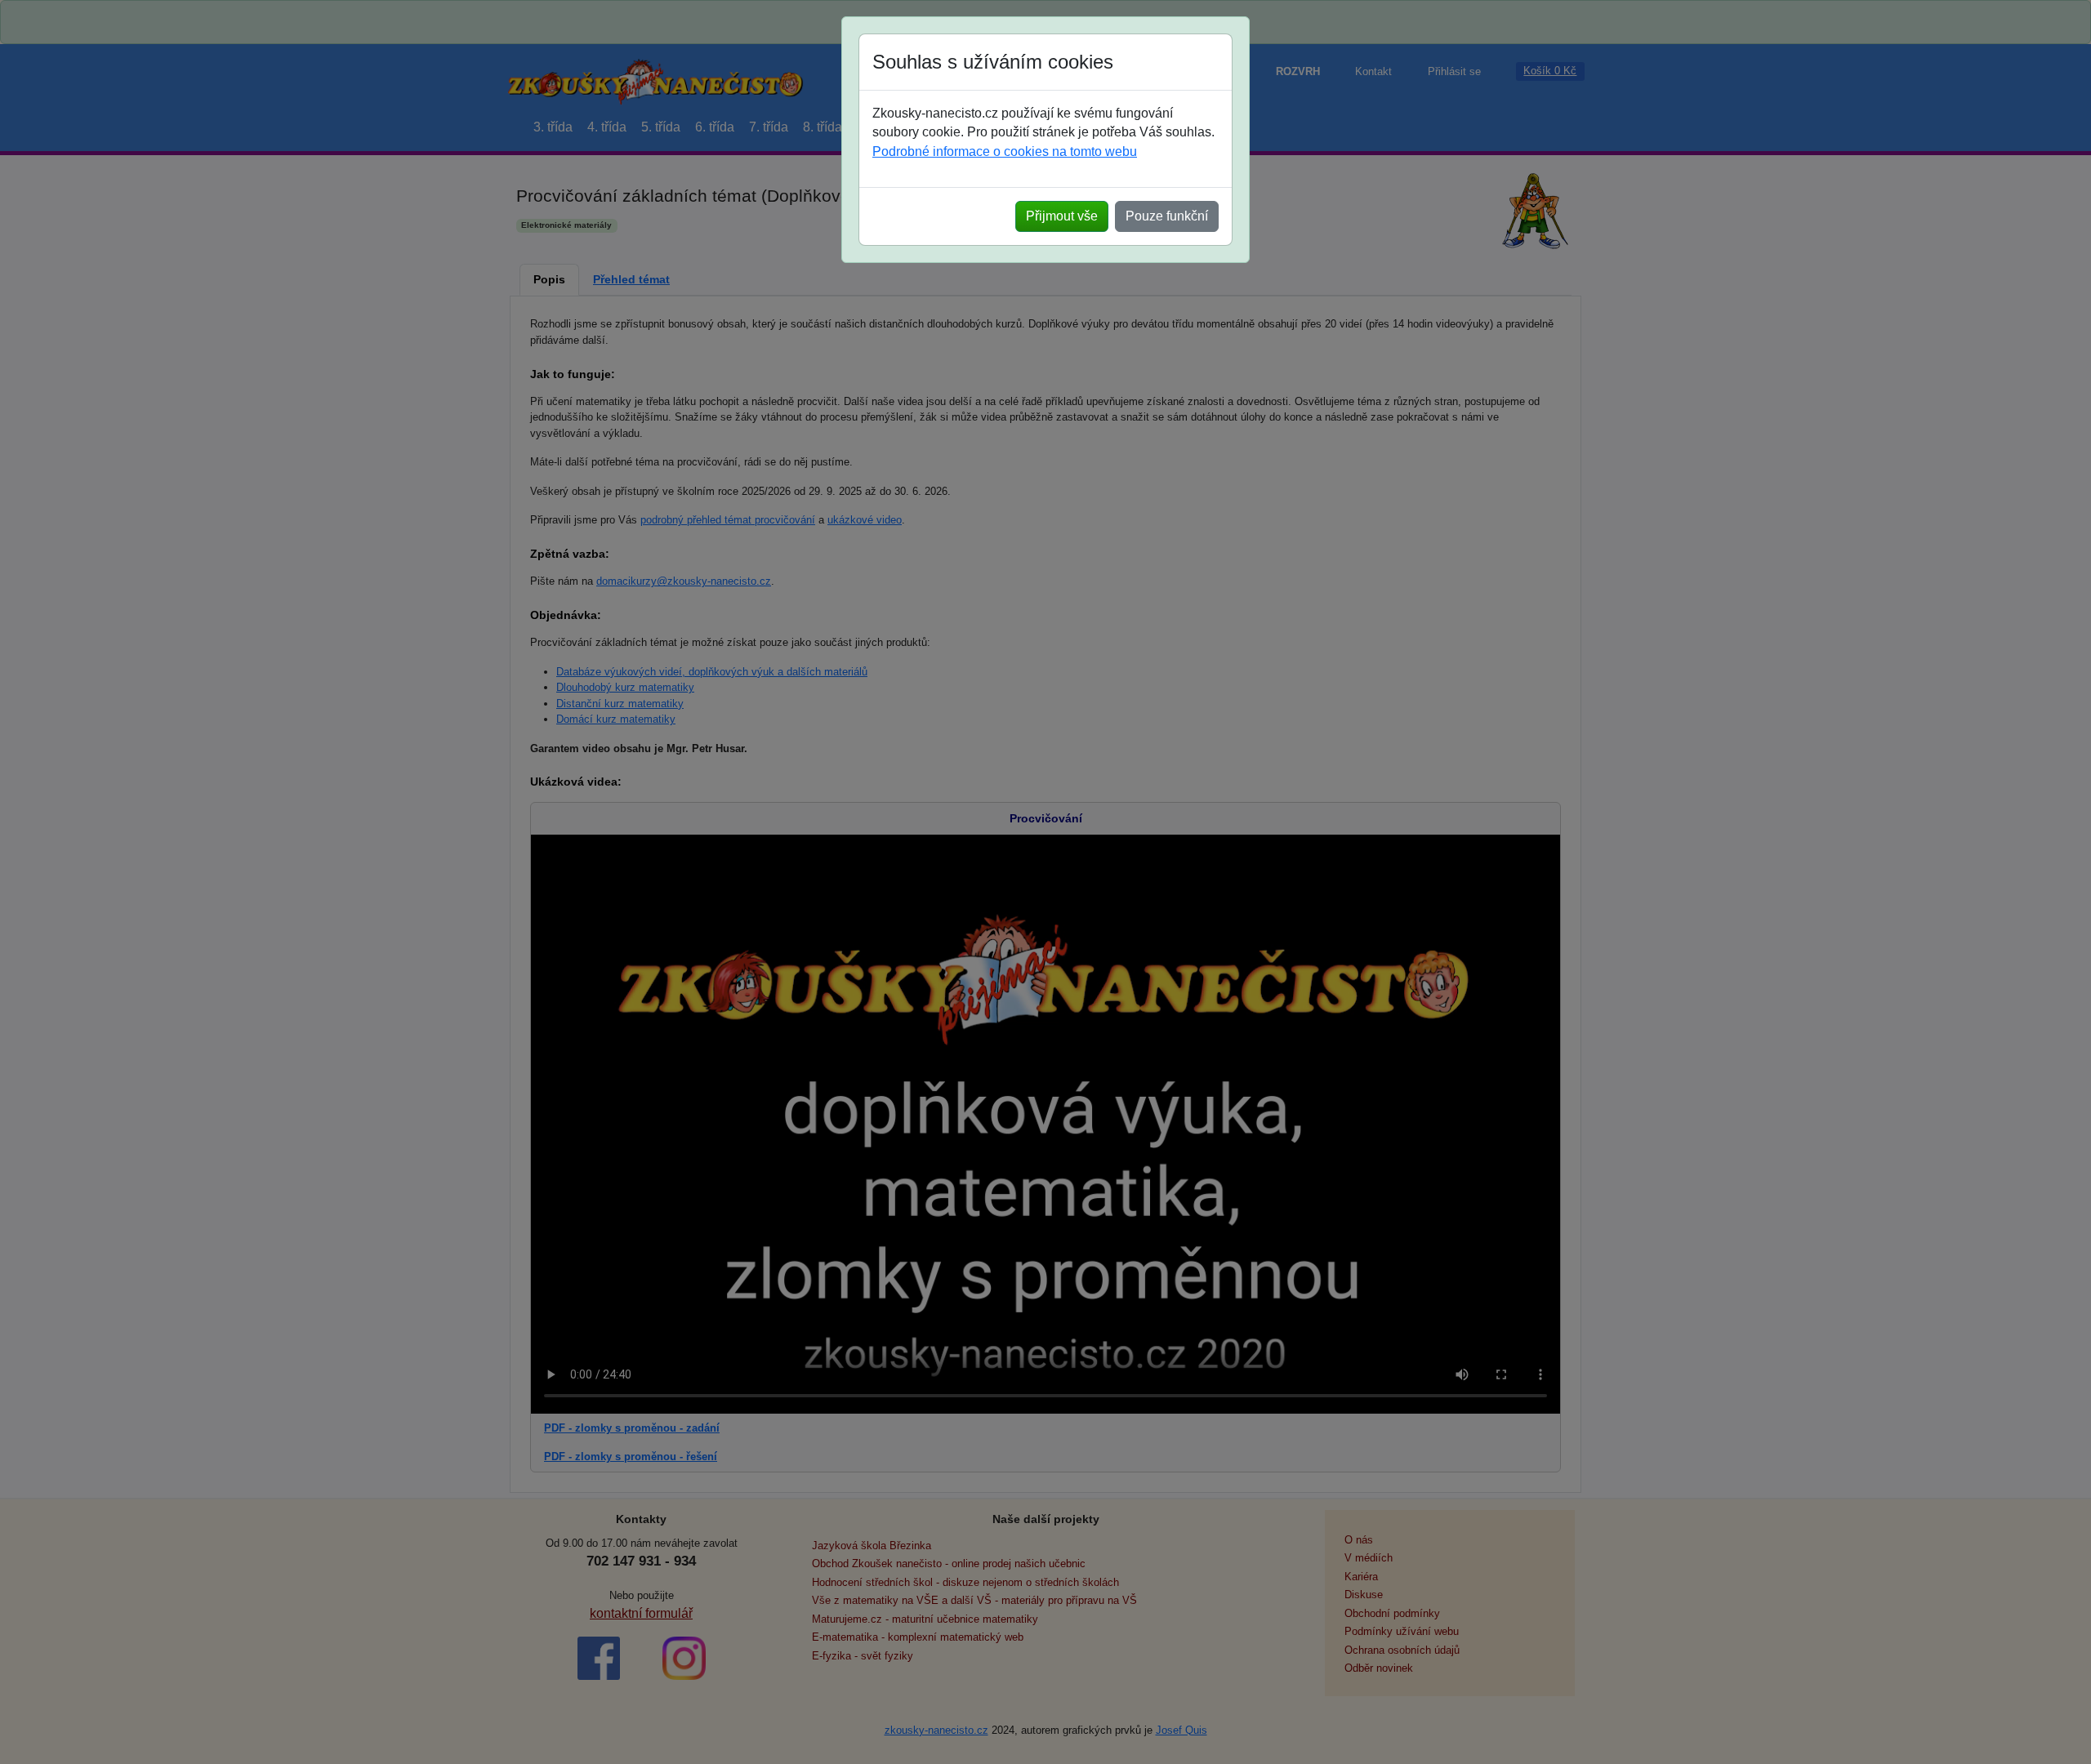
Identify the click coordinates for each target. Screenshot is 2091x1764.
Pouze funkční (1167, 216)
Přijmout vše (1062, 216)
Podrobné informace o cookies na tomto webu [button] (1005, 151)
